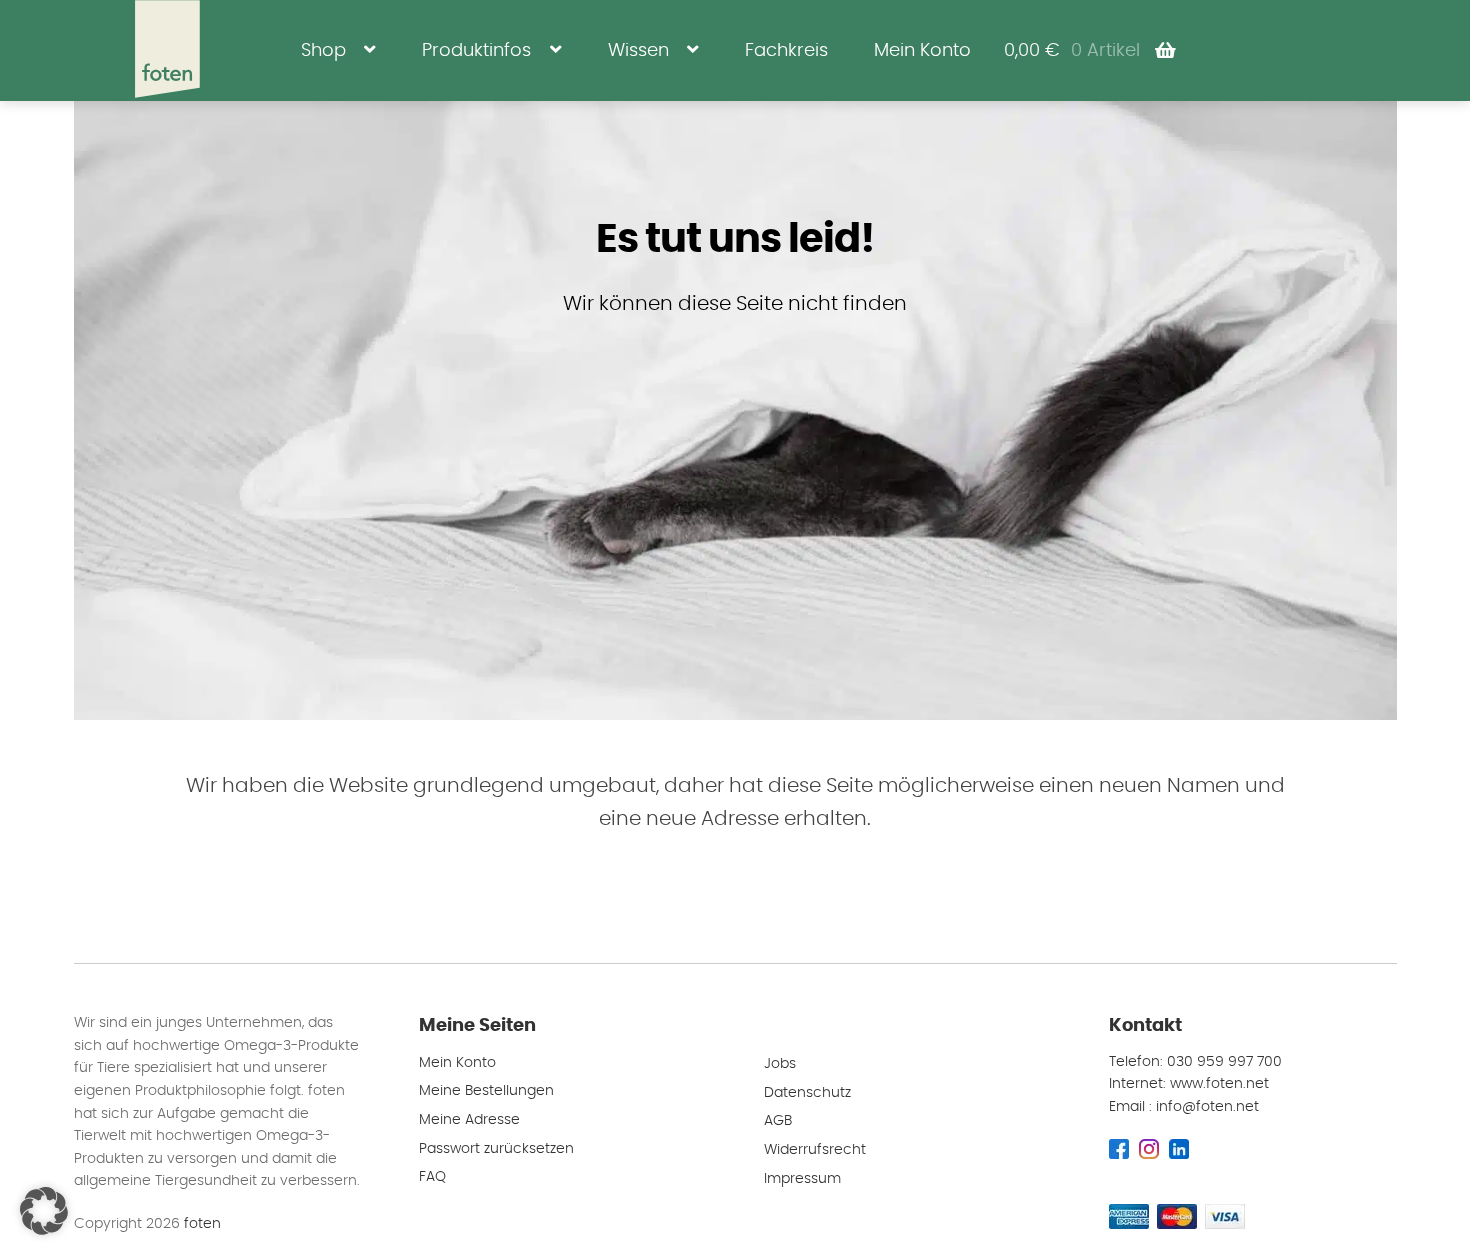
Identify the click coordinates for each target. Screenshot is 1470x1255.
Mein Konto (922, 50)
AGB (778, 1121)
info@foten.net (1207, 1107)
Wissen (638, 50)
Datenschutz (807, 1093)
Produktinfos (476, 50)
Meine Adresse (469, 1120)
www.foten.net (1219, 1084)
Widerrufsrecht (815, 1150)
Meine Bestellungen (486, 1091)
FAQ (432, 1177)
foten (202, 1224)
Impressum (802, 1179)
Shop (323, 50)
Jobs (780, 1064)
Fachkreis (786, 50)
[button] (44, 1211)
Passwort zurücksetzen (496, 1149)
